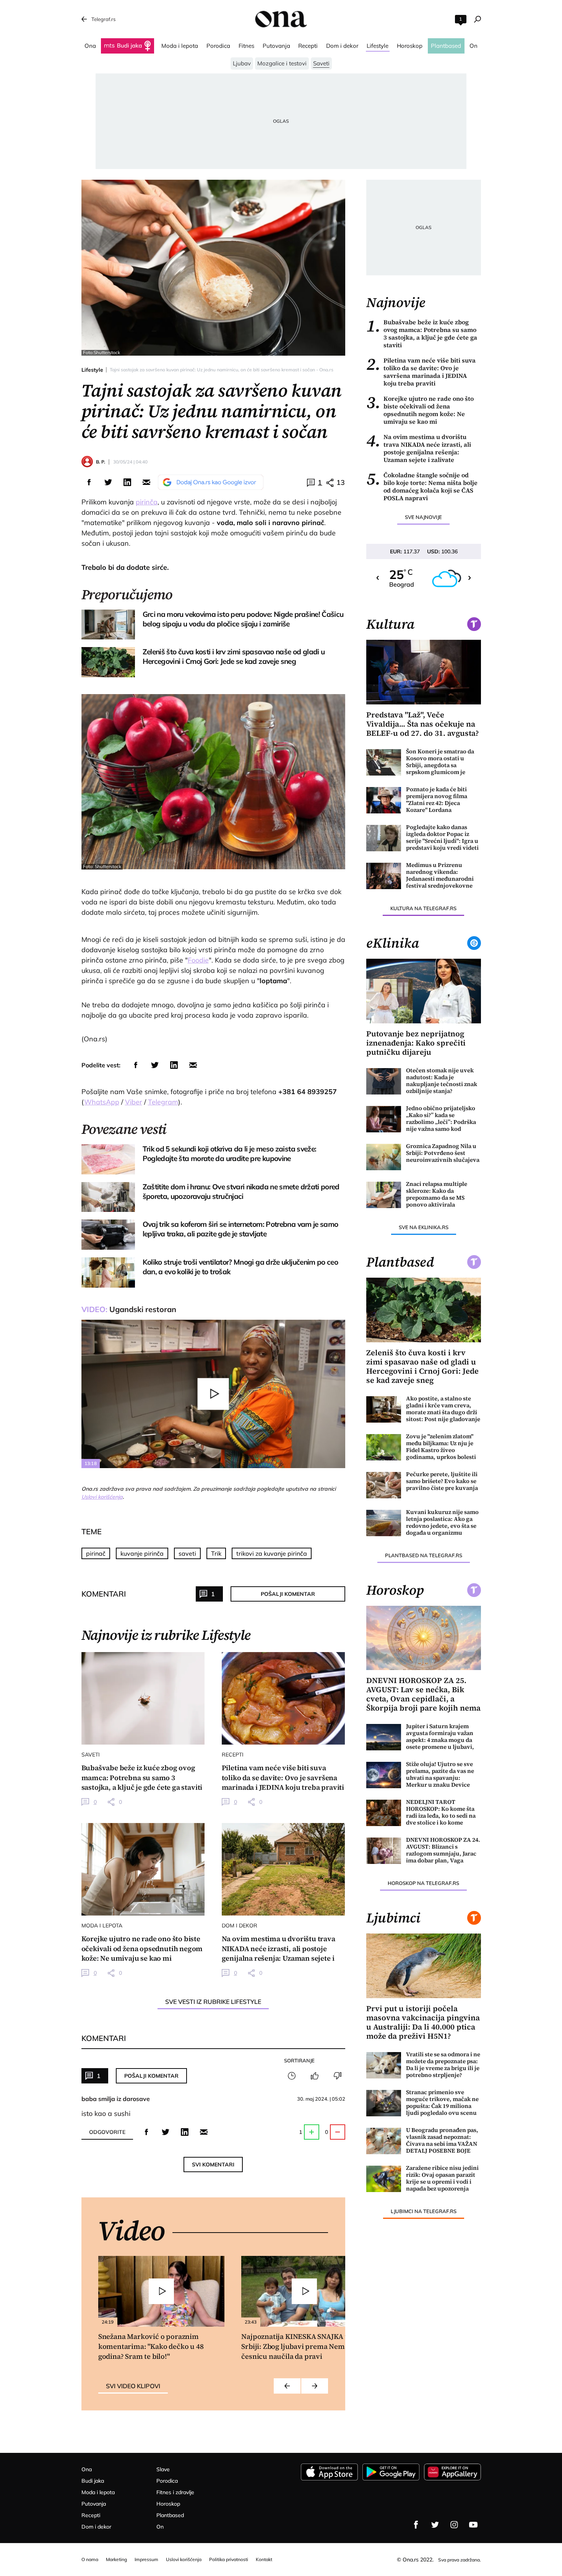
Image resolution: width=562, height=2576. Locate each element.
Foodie (198, 960)
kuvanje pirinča (142, 1553)
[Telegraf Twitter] (435, 2525)
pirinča (147, 502)
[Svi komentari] (292, 2076)
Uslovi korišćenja (102, 1497)
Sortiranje (299, 2060)
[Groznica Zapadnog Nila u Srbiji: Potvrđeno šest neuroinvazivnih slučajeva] (384, 1157)
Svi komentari (213, 2165)
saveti (187, 1553)
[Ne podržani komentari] (338, 2076)
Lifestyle (92, 370)
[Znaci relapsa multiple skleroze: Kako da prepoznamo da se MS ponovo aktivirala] (384, 1195)
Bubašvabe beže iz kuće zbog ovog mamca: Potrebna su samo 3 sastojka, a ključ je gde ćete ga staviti (422, 333)
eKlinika (393, 943)
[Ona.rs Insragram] (454, 2525)
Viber (134, 1102)
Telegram (163, 1102)
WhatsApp (102, 1102)
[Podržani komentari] (315, 2076)
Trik (216, 1553)
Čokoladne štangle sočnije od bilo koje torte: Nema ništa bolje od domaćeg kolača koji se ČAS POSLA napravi (422, 486)
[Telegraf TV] (473, 2525)
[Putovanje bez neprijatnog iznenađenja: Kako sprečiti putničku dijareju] (424, 991)
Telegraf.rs (103, 19)
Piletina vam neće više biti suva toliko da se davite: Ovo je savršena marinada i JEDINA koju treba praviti (421, 372)
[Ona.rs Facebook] (416, 2525)
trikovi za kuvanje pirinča (272, 1553)
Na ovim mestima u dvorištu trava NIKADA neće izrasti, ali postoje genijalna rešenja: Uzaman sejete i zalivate (419, 448)
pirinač (96, 1553)
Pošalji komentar (288, 1594)
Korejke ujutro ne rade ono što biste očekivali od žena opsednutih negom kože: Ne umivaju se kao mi (420, 410)
